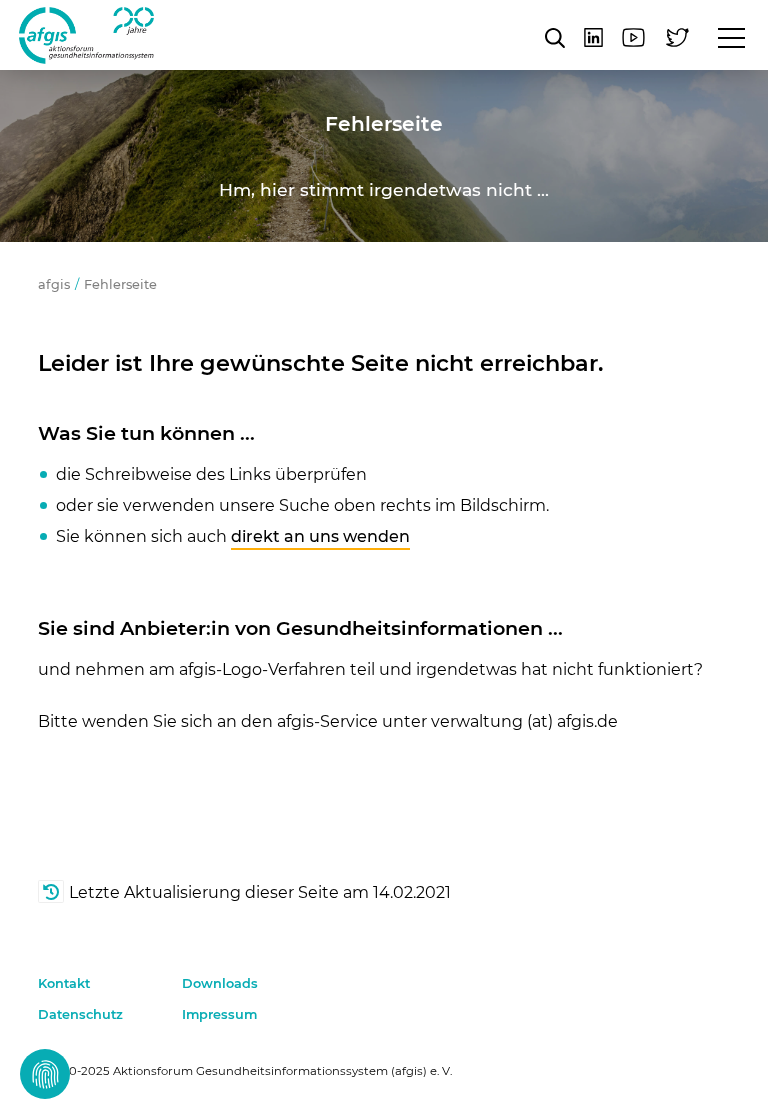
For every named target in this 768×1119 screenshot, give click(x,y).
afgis (86, 35)
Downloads (220, 983)
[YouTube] (633, 37)
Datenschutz (80, 1014)
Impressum (219, 1014)
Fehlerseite (120, 284)
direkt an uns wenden (320, 536)
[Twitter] (677, 37)
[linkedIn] (593, 37)
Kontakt (64, 983)
